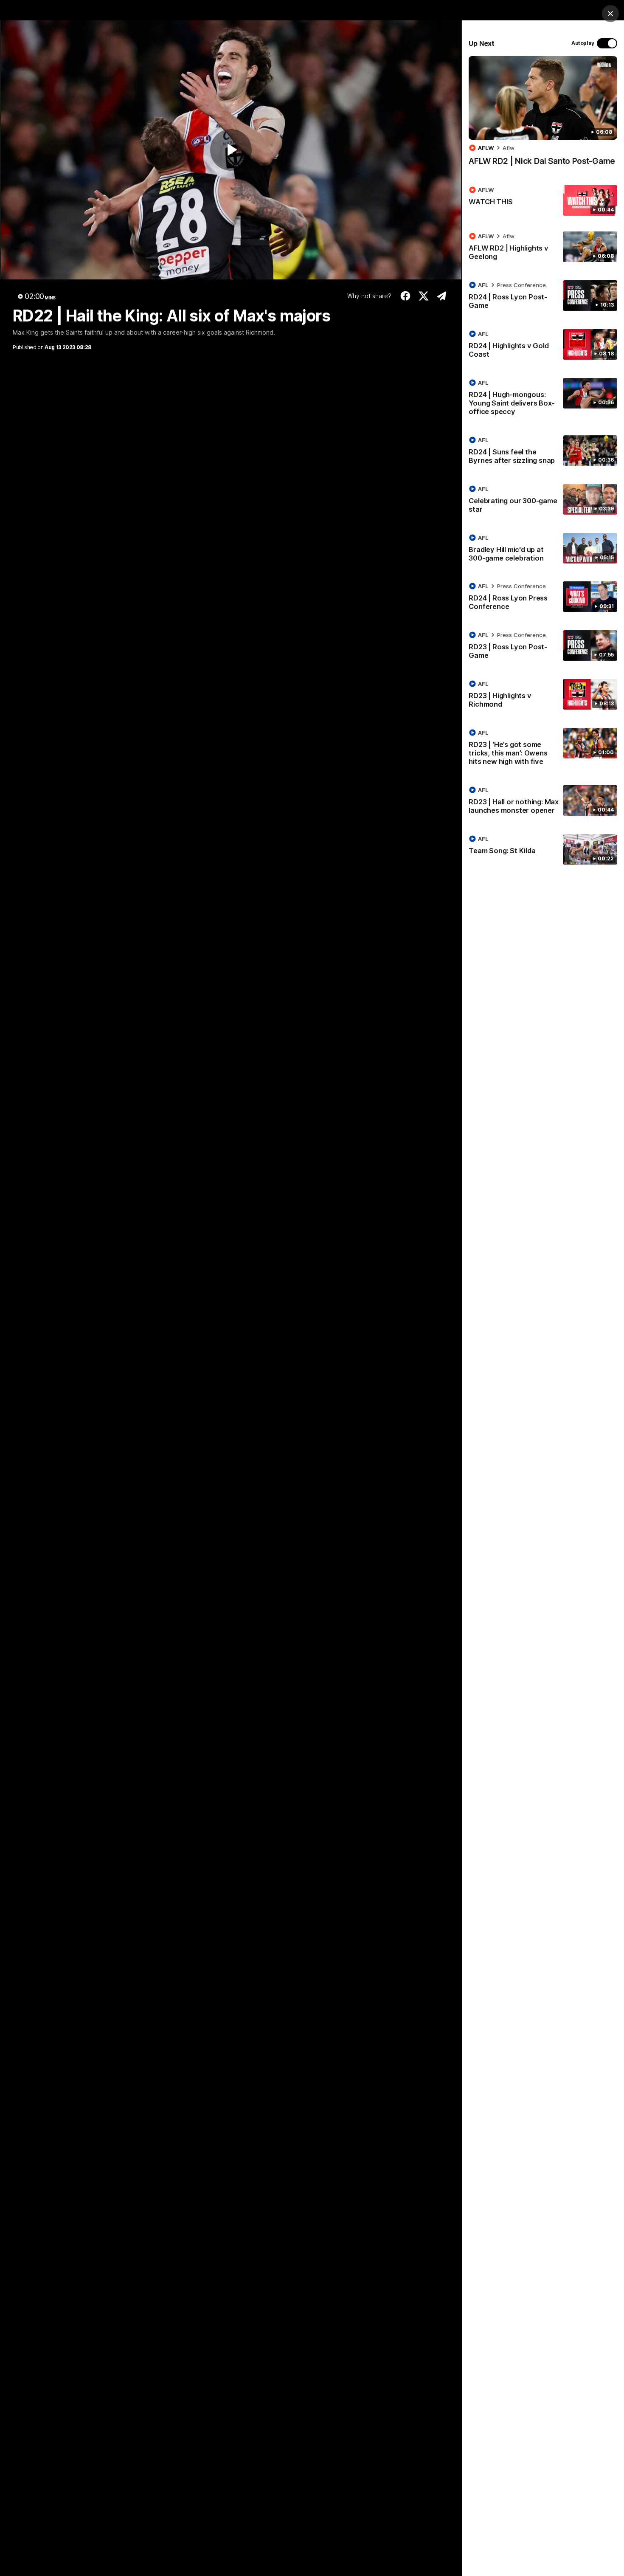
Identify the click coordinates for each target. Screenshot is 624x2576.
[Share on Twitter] (423, 296)
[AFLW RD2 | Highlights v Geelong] (543, 248)
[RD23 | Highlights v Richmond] (543, 696)
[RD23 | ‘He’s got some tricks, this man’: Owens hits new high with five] (543, 749)
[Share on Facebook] (406, 296)
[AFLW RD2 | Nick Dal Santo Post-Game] (543, 115)
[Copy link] (442, 296)
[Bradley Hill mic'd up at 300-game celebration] (543, 550)
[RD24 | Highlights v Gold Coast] (543, 346)
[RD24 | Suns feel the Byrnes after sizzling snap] (543, 452)
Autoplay (583, 43)
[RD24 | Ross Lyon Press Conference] (543, 598)
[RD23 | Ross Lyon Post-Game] (543, 647)
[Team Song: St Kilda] (543, 849)
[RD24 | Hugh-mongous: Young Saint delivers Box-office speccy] (543, 399)
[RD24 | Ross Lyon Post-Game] (543, 297)
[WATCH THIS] (543, 200)
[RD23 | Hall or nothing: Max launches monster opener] (543, 802)
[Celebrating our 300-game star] (543, 501)
